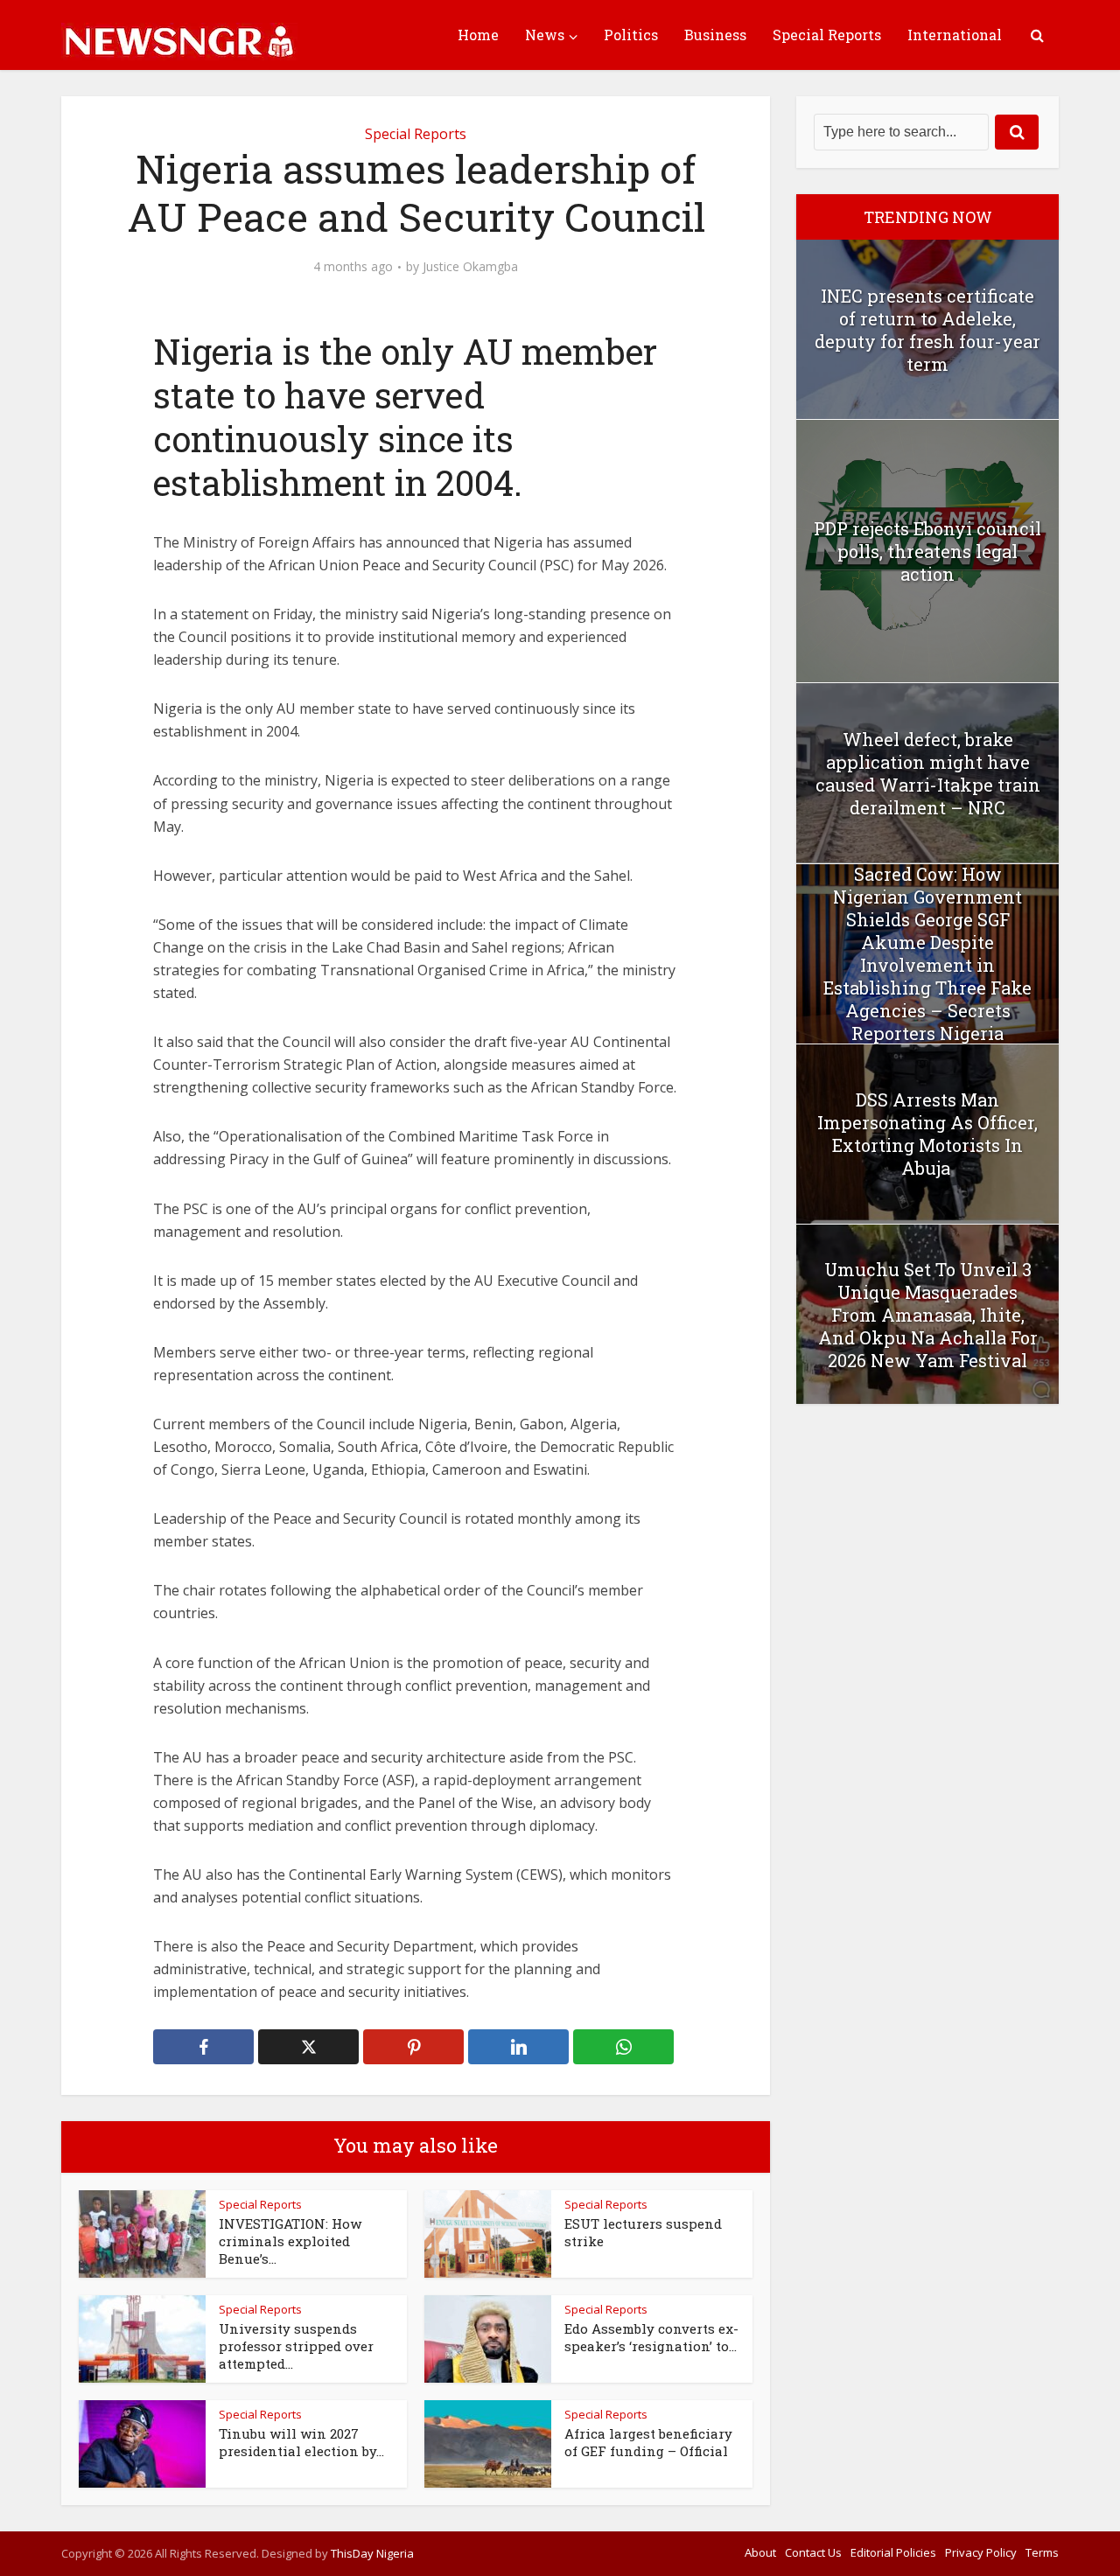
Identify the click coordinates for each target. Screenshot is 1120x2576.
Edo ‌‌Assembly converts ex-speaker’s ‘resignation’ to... (651, 2337)
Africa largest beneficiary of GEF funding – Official (648, 2442)
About (760, 2552)
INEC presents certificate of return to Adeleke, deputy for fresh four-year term (927, 330)
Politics (631, 35)
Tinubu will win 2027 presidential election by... (301, 2442)
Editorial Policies (893, 2552)
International (955, 35)
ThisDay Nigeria (372, 2553)
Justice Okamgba (470, 267)
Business (715, 35)
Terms (1042, 2552)
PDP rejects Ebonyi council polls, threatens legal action (927, 551)
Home (478, 35)
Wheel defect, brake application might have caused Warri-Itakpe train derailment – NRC (928, 773)
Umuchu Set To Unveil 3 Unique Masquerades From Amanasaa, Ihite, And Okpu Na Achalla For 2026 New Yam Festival (928, 1315)
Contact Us (813, 2552)
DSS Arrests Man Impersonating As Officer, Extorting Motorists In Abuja (927, 1134)
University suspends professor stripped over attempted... (296, 2346)
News (545, 35)
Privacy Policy (981, 2552)
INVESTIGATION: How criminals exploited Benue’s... (290, 2241)
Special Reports (827, 35)
